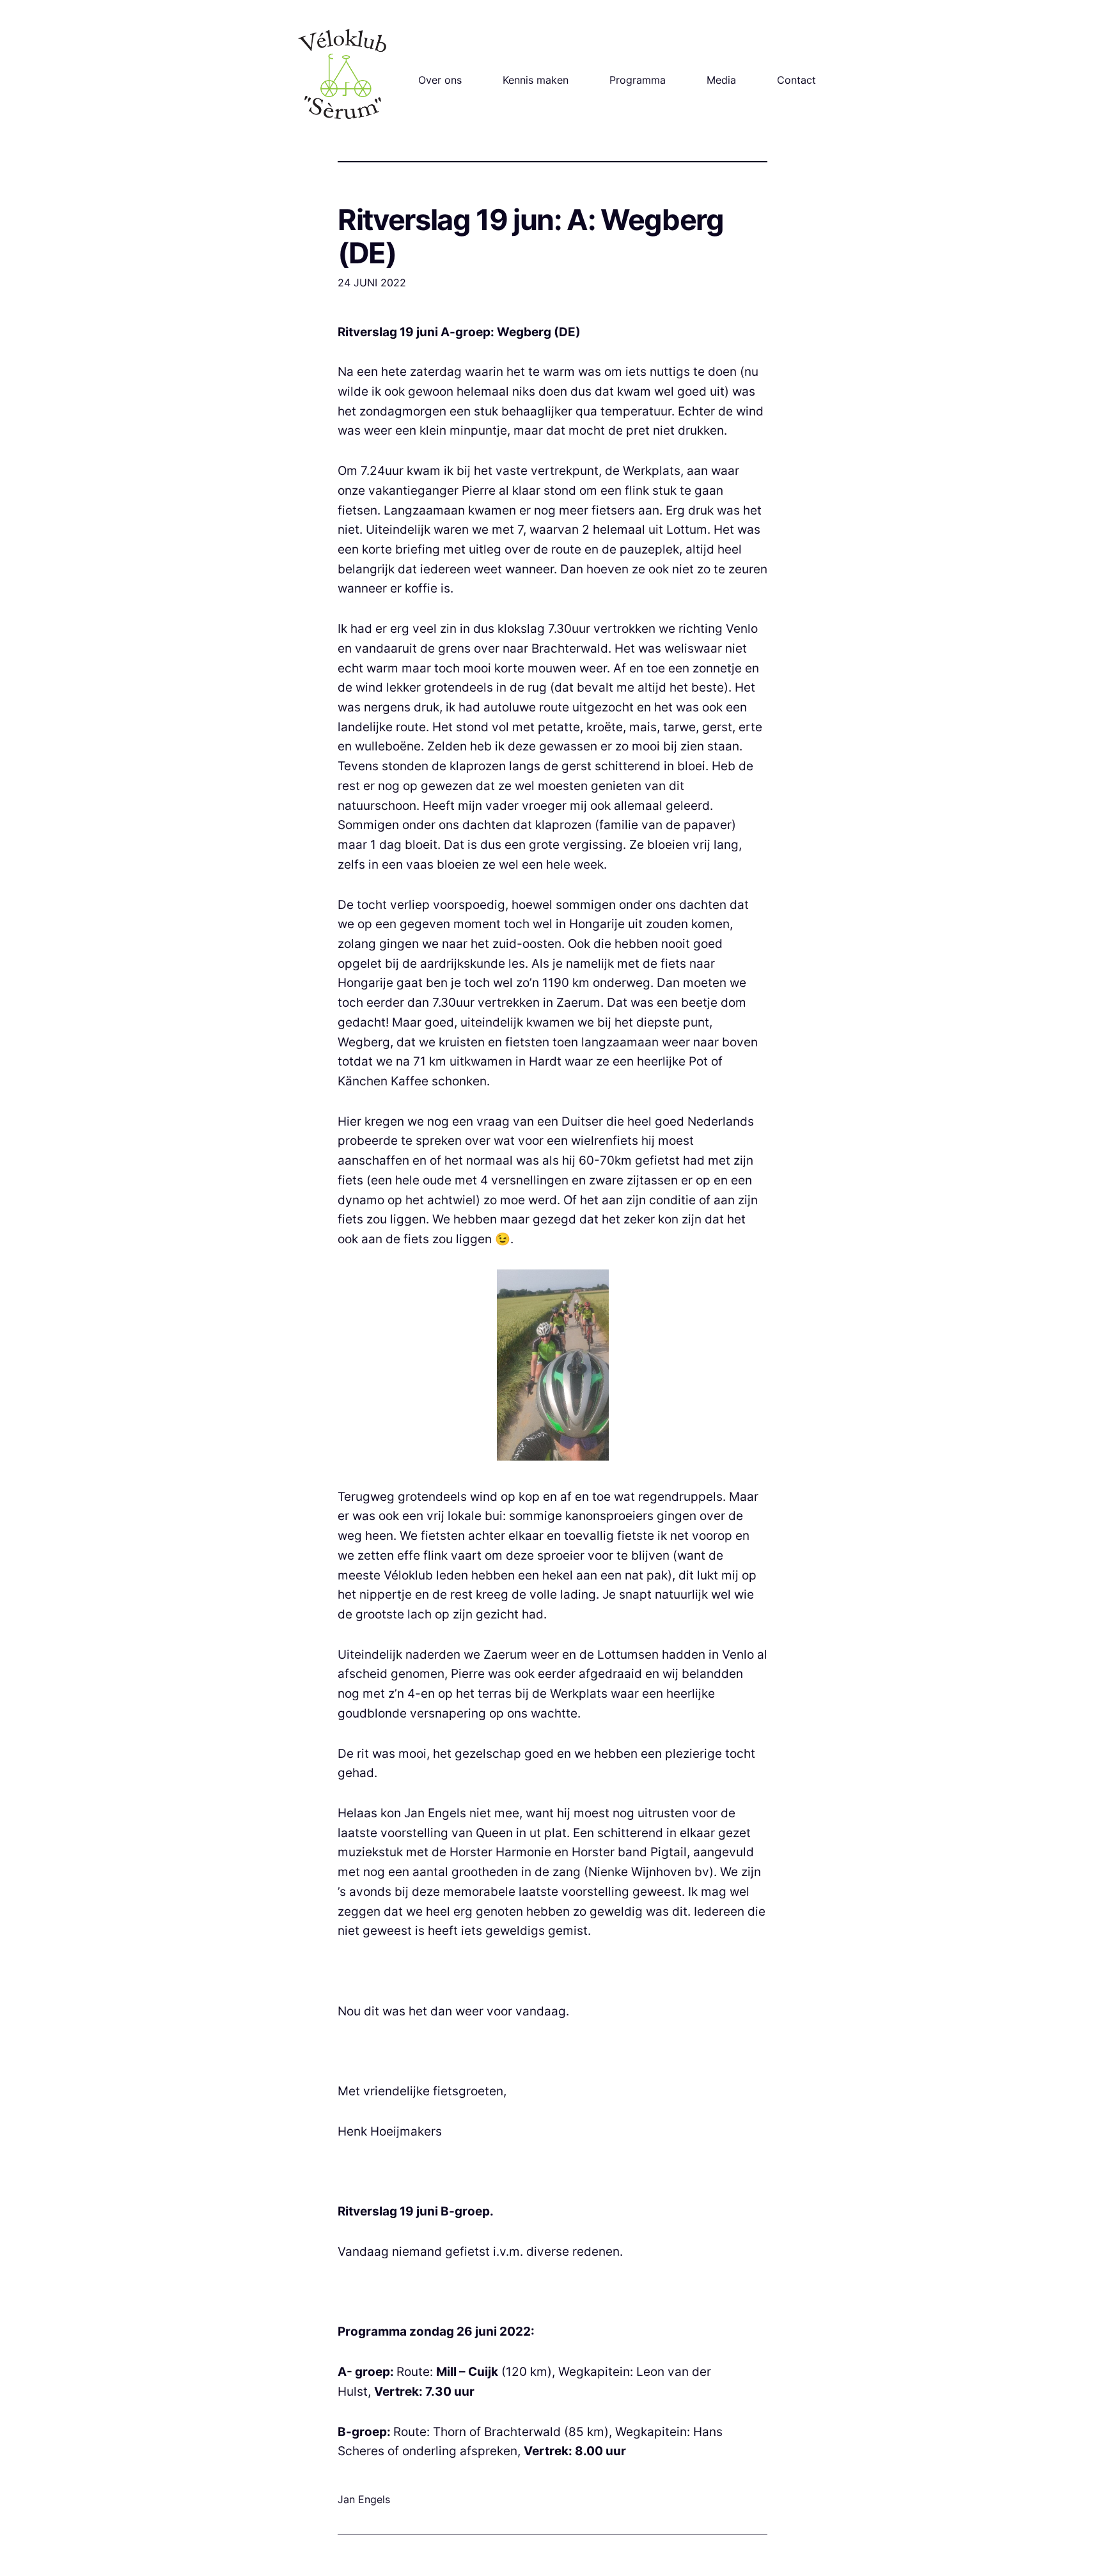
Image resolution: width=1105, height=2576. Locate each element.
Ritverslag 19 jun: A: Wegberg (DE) (531, 237)
